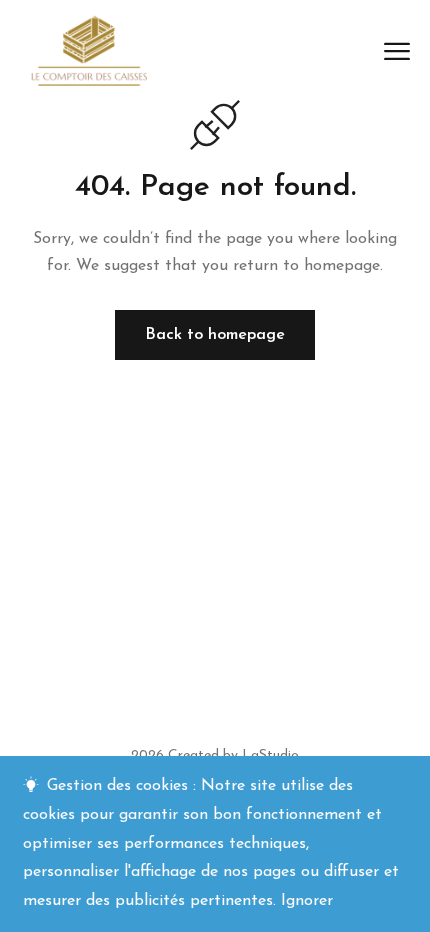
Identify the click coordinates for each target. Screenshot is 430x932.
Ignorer (307, 901)
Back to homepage (215, 335)
